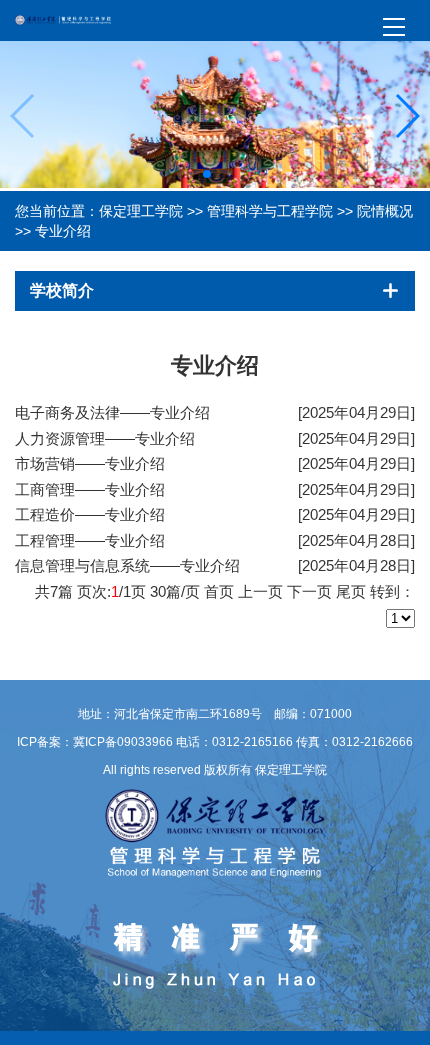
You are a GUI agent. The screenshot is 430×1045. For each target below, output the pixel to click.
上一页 (260, 591)
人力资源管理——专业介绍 (105, 438)
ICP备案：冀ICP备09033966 (95, 742)
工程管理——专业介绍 (90, 540)
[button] (207, 174)
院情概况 (385, 211)
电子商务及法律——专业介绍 (112, 412)
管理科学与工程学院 (270, 211)
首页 (219, 591)
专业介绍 (63, 231)
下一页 (309, 591)
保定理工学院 (141, 211)
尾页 (351, 591)
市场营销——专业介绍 (90, 463)
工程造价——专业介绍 (90, 514)
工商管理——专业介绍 (90, 489)
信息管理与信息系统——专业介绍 (127, 565)
